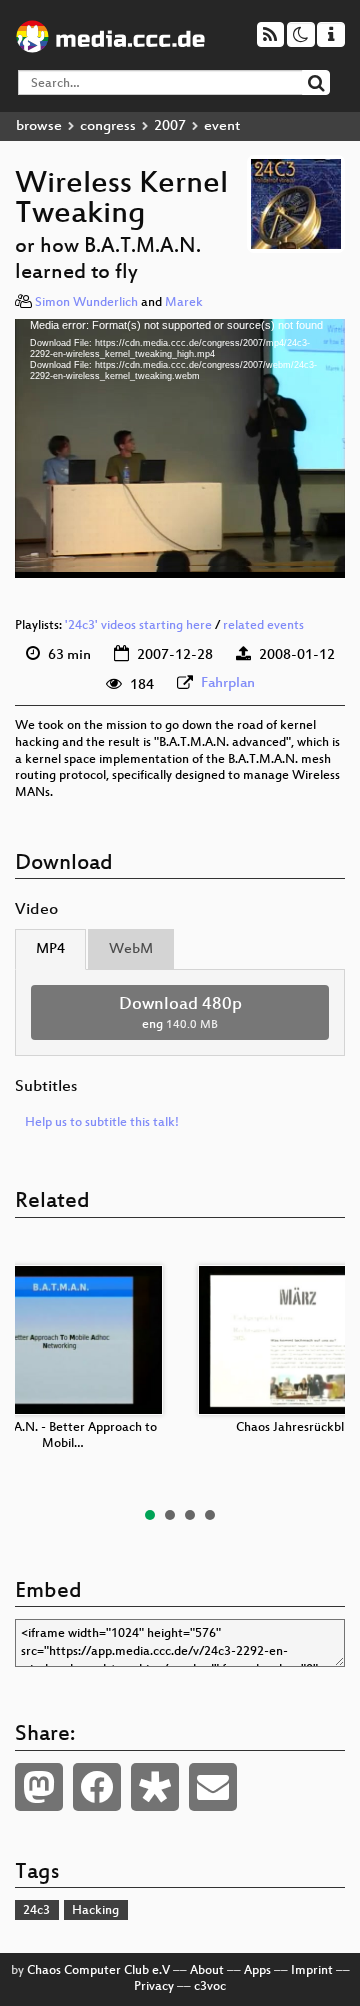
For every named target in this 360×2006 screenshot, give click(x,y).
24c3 (36, 1911)
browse (39, 126)
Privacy (154, 1987)
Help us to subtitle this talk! (102, 1123)
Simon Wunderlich (86, 303)
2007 (170, 126)
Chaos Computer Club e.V (98, 1971)
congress (108, 126)
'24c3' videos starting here (138, 626)
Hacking (95, 1911)
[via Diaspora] (155, 1787)
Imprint (312, 1971)
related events (263, 626)
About (207, 1971)
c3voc (210, 1987)
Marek (184, 303)
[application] (180, 448)
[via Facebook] (97, 1787)
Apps (257, 1971)
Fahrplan (228, 683)
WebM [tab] (131, 949)
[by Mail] (213, 1787)
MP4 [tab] (50, 949)
